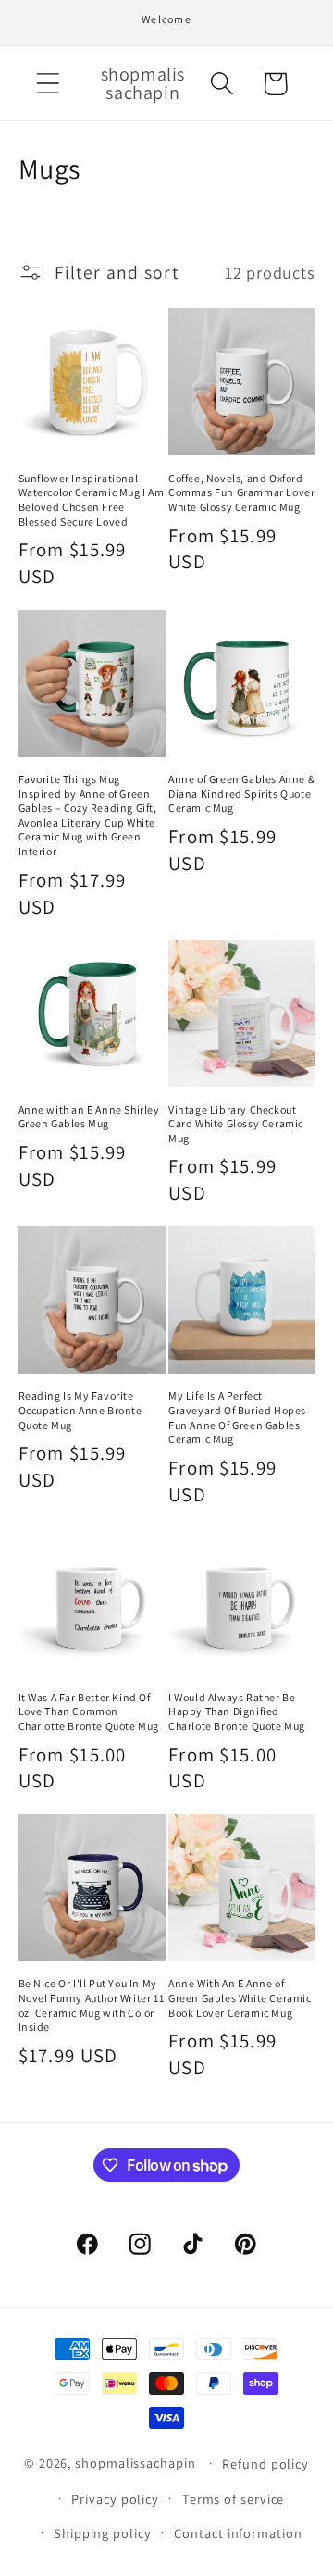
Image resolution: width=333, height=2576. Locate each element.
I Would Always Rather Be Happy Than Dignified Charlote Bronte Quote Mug (237, 1711)
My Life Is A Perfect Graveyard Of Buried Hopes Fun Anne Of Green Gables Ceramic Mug (237, 1417)
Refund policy (265, 2464)
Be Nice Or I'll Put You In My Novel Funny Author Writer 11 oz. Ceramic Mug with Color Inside (92, 2005)
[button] (48, 84)
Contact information (238, 2533)
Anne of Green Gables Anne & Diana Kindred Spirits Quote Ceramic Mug (241, 793)
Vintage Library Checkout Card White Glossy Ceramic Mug (236, 1124)
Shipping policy (103, 2533)
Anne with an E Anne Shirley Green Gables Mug (89, 1117)
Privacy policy (115, 2499)
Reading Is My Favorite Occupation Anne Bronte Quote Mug (80, 1410)
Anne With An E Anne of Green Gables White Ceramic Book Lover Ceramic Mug (240, 1997)
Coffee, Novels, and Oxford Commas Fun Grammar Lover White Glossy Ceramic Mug (241, 492)
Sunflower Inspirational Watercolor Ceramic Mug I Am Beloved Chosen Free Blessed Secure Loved (92, 500)
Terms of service (234, 2499)
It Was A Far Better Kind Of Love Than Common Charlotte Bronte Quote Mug (89, 1711)
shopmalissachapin (135, 2463)
